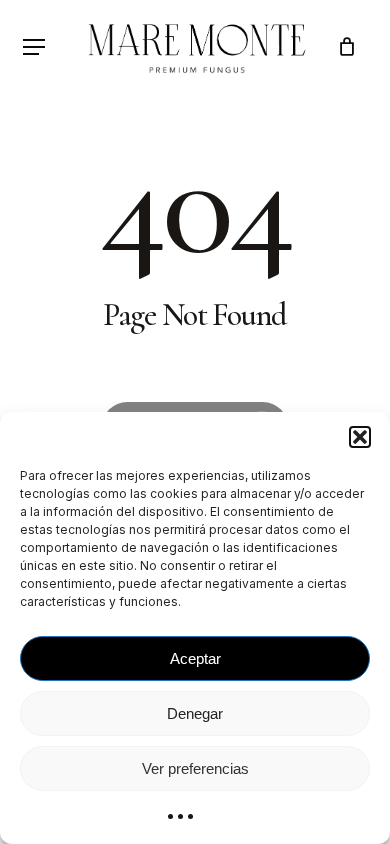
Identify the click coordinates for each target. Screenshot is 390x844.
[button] (360, 437)
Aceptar (195, 658)
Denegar (195, 713)
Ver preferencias (195, 768)
